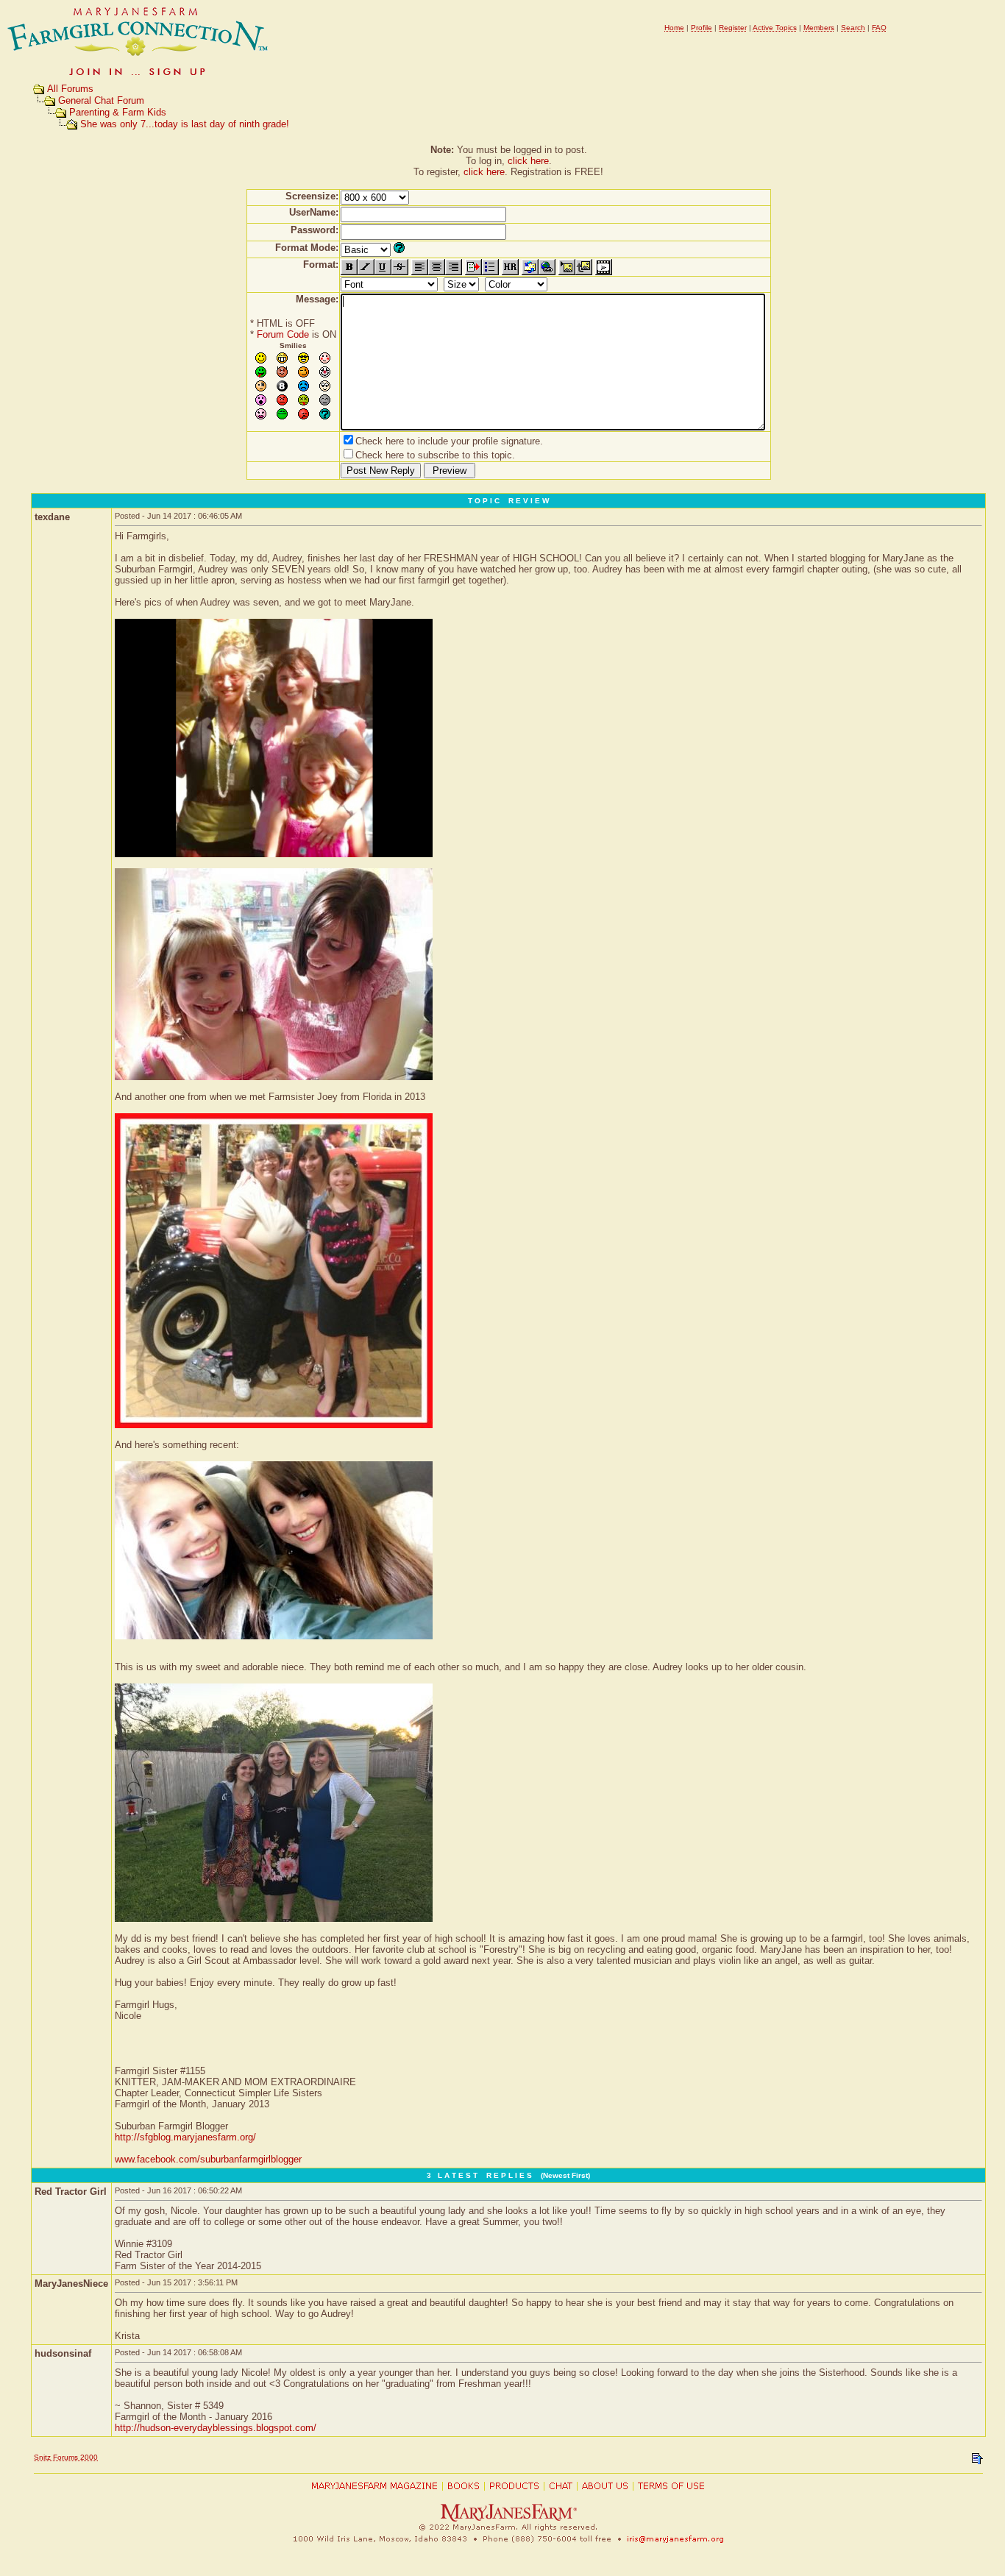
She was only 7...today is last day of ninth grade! (185, 124)
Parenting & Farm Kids (118, 112)
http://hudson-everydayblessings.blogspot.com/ (216, 2428)
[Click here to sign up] (138, 77)
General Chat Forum (101, 100)
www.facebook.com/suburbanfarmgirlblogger (208, 2159)
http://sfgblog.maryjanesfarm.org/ (185, 2137)
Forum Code (283, 334)
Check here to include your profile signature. (449, 441)
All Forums (70, 89)
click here (528, 161)
